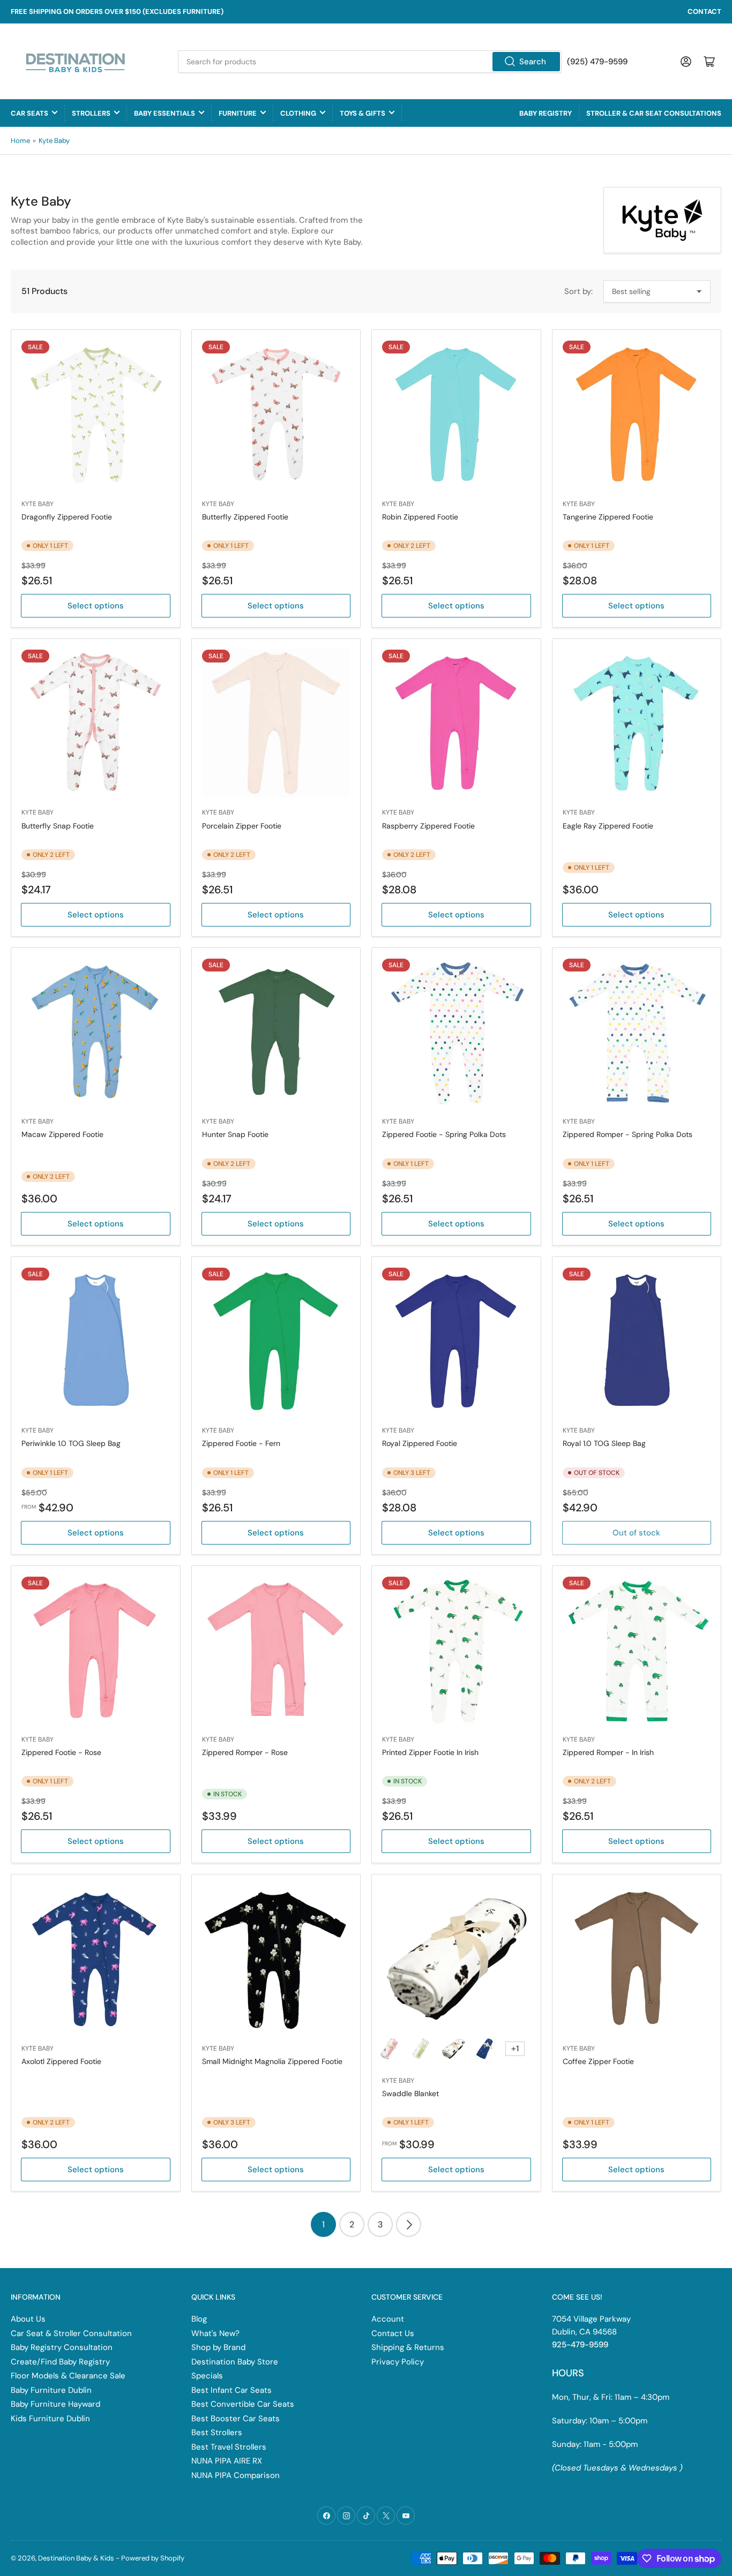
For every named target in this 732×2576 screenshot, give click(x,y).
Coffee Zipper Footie (598, 2061)
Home (20, 141)
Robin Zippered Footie (420, 517)
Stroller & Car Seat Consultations (654, 113)
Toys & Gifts (363, 113)
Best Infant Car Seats (231, 2390)
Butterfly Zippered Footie (245, 517)
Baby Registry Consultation (62, 2347)
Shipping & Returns (408, 2347)
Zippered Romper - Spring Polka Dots (628, 1134)
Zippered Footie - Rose (61, 1752)
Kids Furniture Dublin (50, 2419)
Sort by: (578, 291)
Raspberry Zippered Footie (428, 826)
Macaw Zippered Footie (62, 1134)
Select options (96, 606)
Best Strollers (217, 2432)
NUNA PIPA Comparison (236, 2475)
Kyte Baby (54, 141)
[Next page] (409, 2224)
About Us (28, 2319)
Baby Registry (546, 113)
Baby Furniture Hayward (55, 2404)
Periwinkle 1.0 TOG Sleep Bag (71, 1443)
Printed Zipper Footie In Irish (430, 1752)
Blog (199, 2319)
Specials (207, 2376)
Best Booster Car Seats (236, 2419)
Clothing (298, 113)
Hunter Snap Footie (235, 1134)
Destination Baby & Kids (76, 2558)
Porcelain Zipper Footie (242, 826)
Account (388, 2319)
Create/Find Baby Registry (60, 2362)
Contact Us (393, 2333)
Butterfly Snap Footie (58, 826)
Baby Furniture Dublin (51, 2390)
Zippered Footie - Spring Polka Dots (444, 1134)
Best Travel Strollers (229, 2447)
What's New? (215, 2333)
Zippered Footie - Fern (241, 1443)
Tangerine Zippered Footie (608, 517)
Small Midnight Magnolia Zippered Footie (272, 2061)
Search (533, 62)
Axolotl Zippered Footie (61, 2061)
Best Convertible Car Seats (243, 2404)
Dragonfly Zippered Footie (67, 517)
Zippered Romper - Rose (245, 1752)
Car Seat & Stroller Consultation (71, 2333)
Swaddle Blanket (410, 2093)
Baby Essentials (165, 113)
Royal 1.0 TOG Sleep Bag (604, 1443)
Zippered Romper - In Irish (608, 1752)
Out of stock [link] (636, 1533)
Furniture (238, 113)
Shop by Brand (218, 2347)
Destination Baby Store (235, 2362)
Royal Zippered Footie (420, 1443)
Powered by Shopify (153, 2558)
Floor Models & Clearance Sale (68, 2376)
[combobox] (370, 62)
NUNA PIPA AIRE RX (227, 2461)
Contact (704, 12)
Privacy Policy (398, 2362)
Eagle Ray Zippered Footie (608, 826)
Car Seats (29, 113)
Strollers (91, 113)
